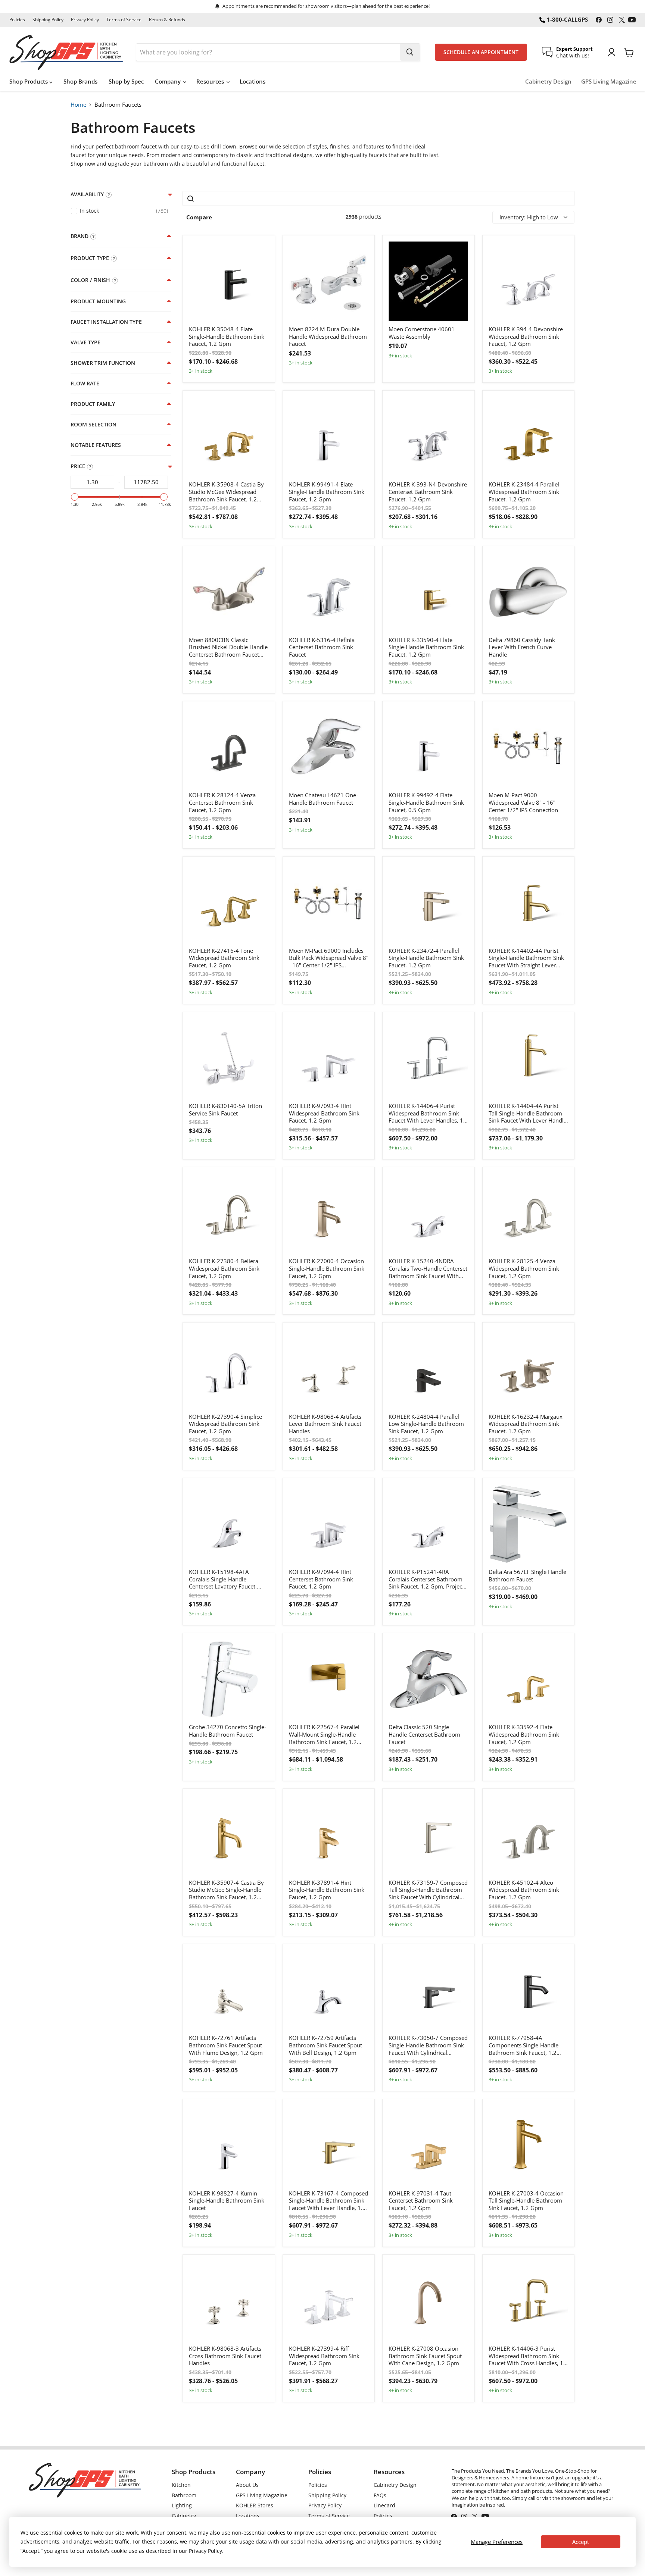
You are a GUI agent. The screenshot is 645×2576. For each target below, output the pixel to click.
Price (78, 466)
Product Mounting (98, 301)
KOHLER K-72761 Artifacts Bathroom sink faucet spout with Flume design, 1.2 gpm (226, 2045)
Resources (211, 81)
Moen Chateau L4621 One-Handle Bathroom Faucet (323, 799)
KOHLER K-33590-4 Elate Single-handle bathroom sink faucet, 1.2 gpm (426, 647)
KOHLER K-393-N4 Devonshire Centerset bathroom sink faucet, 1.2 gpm (428, 492)
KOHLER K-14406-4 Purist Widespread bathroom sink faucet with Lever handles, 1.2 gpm (428, 1113)
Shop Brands (80, 81)
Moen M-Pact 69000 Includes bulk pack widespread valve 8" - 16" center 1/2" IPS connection (329, 958)
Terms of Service (124, 20)
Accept (581, 2542)
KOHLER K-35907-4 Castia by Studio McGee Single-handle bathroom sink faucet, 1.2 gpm (226, 1890)
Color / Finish (90, 280)
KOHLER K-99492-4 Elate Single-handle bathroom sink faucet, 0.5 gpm (426, 802)
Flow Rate (85, 384)
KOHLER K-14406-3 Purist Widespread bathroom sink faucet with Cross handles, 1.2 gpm (528, 2356)
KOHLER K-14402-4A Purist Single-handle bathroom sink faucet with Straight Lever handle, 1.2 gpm (526, 958)
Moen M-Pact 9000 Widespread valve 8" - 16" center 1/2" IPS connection (523, 802)
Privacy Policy (85, 20)
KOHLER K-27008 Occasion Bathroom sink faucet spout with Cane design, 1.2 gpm (425, 2356)
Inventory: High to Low (529, 217)
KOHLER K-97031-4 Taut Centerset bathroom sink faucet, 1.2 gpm (421, 2201)
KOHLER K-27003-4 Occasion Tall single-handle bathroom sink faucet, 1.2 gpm (526, 2201)
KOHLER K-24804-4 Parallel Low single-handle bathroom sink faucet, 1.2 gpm (426, 1424)
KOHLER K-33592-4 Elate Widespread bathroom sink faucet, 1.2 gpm (524, 1734)
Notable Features (96, 445)
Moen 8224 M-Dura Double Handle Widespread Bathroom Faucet (328, 337)
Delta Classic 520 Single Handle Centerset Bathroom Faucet (424, 1734)
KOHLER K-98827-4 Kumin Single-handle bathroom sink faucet (227, 2201)
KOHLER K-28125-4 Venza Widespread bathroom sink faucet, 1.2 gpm (524, 1268)
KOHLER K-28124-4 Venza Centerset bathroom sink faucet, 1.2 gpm (222, 802)
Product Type (90, 258)
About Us (247, 2485)
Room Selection (94, 425)
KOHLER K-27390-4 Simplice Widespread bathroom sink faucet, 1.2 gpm (225, 1424)
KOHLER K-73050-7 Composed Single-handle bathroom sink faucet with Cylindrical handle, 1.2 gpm (428, 2045)
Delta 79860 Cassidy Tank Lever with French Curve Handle (522, 647)
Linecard (384, 2505)
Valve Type (85, 342)
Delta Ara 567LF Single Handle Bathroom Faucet (527, 1576)
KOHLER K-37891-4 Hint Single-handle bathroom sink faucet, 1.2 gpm (327, 1890)
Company (169, 81)
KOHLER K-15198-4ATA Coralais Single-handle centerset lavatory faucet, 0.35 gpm (223, 1579)
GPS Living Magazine (609, 82)
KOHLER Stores (255, 2505)
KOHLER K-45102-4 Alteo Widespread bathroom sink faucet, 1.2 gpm (524, 1890)
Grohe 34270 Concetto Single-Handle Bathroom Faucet (228, 1731)
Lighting (182, 2505)
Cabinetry (184, 2516)
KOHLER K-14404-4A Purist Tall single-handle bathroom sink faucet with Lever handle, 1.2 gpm (528, 1113)
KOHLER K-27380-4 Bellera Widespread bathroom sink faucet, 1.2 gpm (224, 1268)
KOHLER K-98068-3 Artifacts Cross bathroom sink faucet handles (225, 2356)
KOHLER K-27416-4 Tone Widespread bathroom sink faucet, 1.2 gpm (224, 958)
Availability (87, 194)
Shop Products (29, 81)
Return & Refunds (167, 20)
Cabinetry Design (548, 82)
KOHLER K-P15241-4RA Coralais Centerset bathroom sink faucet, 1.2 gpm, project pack (426, 1579)
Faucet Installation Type (106, 322)
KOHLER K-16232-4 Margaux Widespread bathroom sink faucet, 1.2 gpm (526, 1424)
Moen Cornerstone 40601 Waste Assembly (422, 333)
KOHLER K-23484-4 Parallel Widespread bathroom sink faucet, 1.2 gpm (524, 492)
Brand (80, 236)
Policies (17, 20)
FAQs (380, 2495)
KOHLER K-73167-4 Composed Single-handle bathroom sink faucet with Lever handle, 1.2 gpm (328, 2201)
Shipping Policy (48, 20)
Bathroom (184, 2495)
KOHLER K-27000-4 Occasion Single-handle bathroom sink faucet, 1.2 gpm (327, 1268)
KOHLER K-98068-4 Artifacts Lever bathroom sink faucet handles (325, 1424)
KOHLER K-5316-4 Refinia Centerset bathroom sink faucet (322, 647)
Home (78, 104)
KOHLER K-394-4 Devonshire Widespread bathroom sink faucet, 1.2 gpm (526, 337)
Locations (253, 81)
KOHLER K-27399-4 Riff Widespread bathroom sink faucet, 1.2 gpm (324, 2356)
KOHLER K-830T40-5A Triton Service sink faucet (225, 1110)
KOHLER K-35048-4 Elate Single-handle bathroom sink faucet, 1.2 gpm (227, 337)
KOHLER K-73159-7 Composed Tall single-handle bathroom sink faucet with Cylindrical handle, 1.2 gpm (428, 1890)
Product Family (93, 404)
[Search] (410, 52)
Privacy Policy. (206, 2551)
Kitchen (181, 2485)
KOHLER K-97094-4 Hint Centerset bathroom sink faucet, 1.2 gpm (321, 1579)
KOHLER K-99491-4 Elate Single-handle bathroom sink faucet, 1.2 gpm (327, 492)
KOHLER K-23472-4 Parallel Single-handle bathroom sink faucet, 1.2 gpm (426, 958)
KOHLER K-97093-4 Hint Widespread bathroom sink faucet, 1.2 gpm (324, 1113)
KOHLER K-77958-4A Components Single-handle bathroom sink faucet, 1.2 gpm (524, 2045)
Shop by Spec (126, 81)
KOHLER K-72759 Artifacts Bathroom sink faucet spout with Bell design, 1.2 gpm (325, 2045)
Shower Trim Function (103, 363)
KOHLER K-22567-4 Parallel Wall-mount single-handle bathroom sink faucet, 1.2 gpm (324, 1735)
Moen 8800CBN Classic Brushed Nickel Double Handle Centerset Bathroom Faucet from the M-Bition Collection (228, 647)
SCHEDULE (481, 52)
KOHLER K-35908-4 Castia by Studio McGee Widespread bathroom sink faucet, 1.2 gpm (226, 492)
